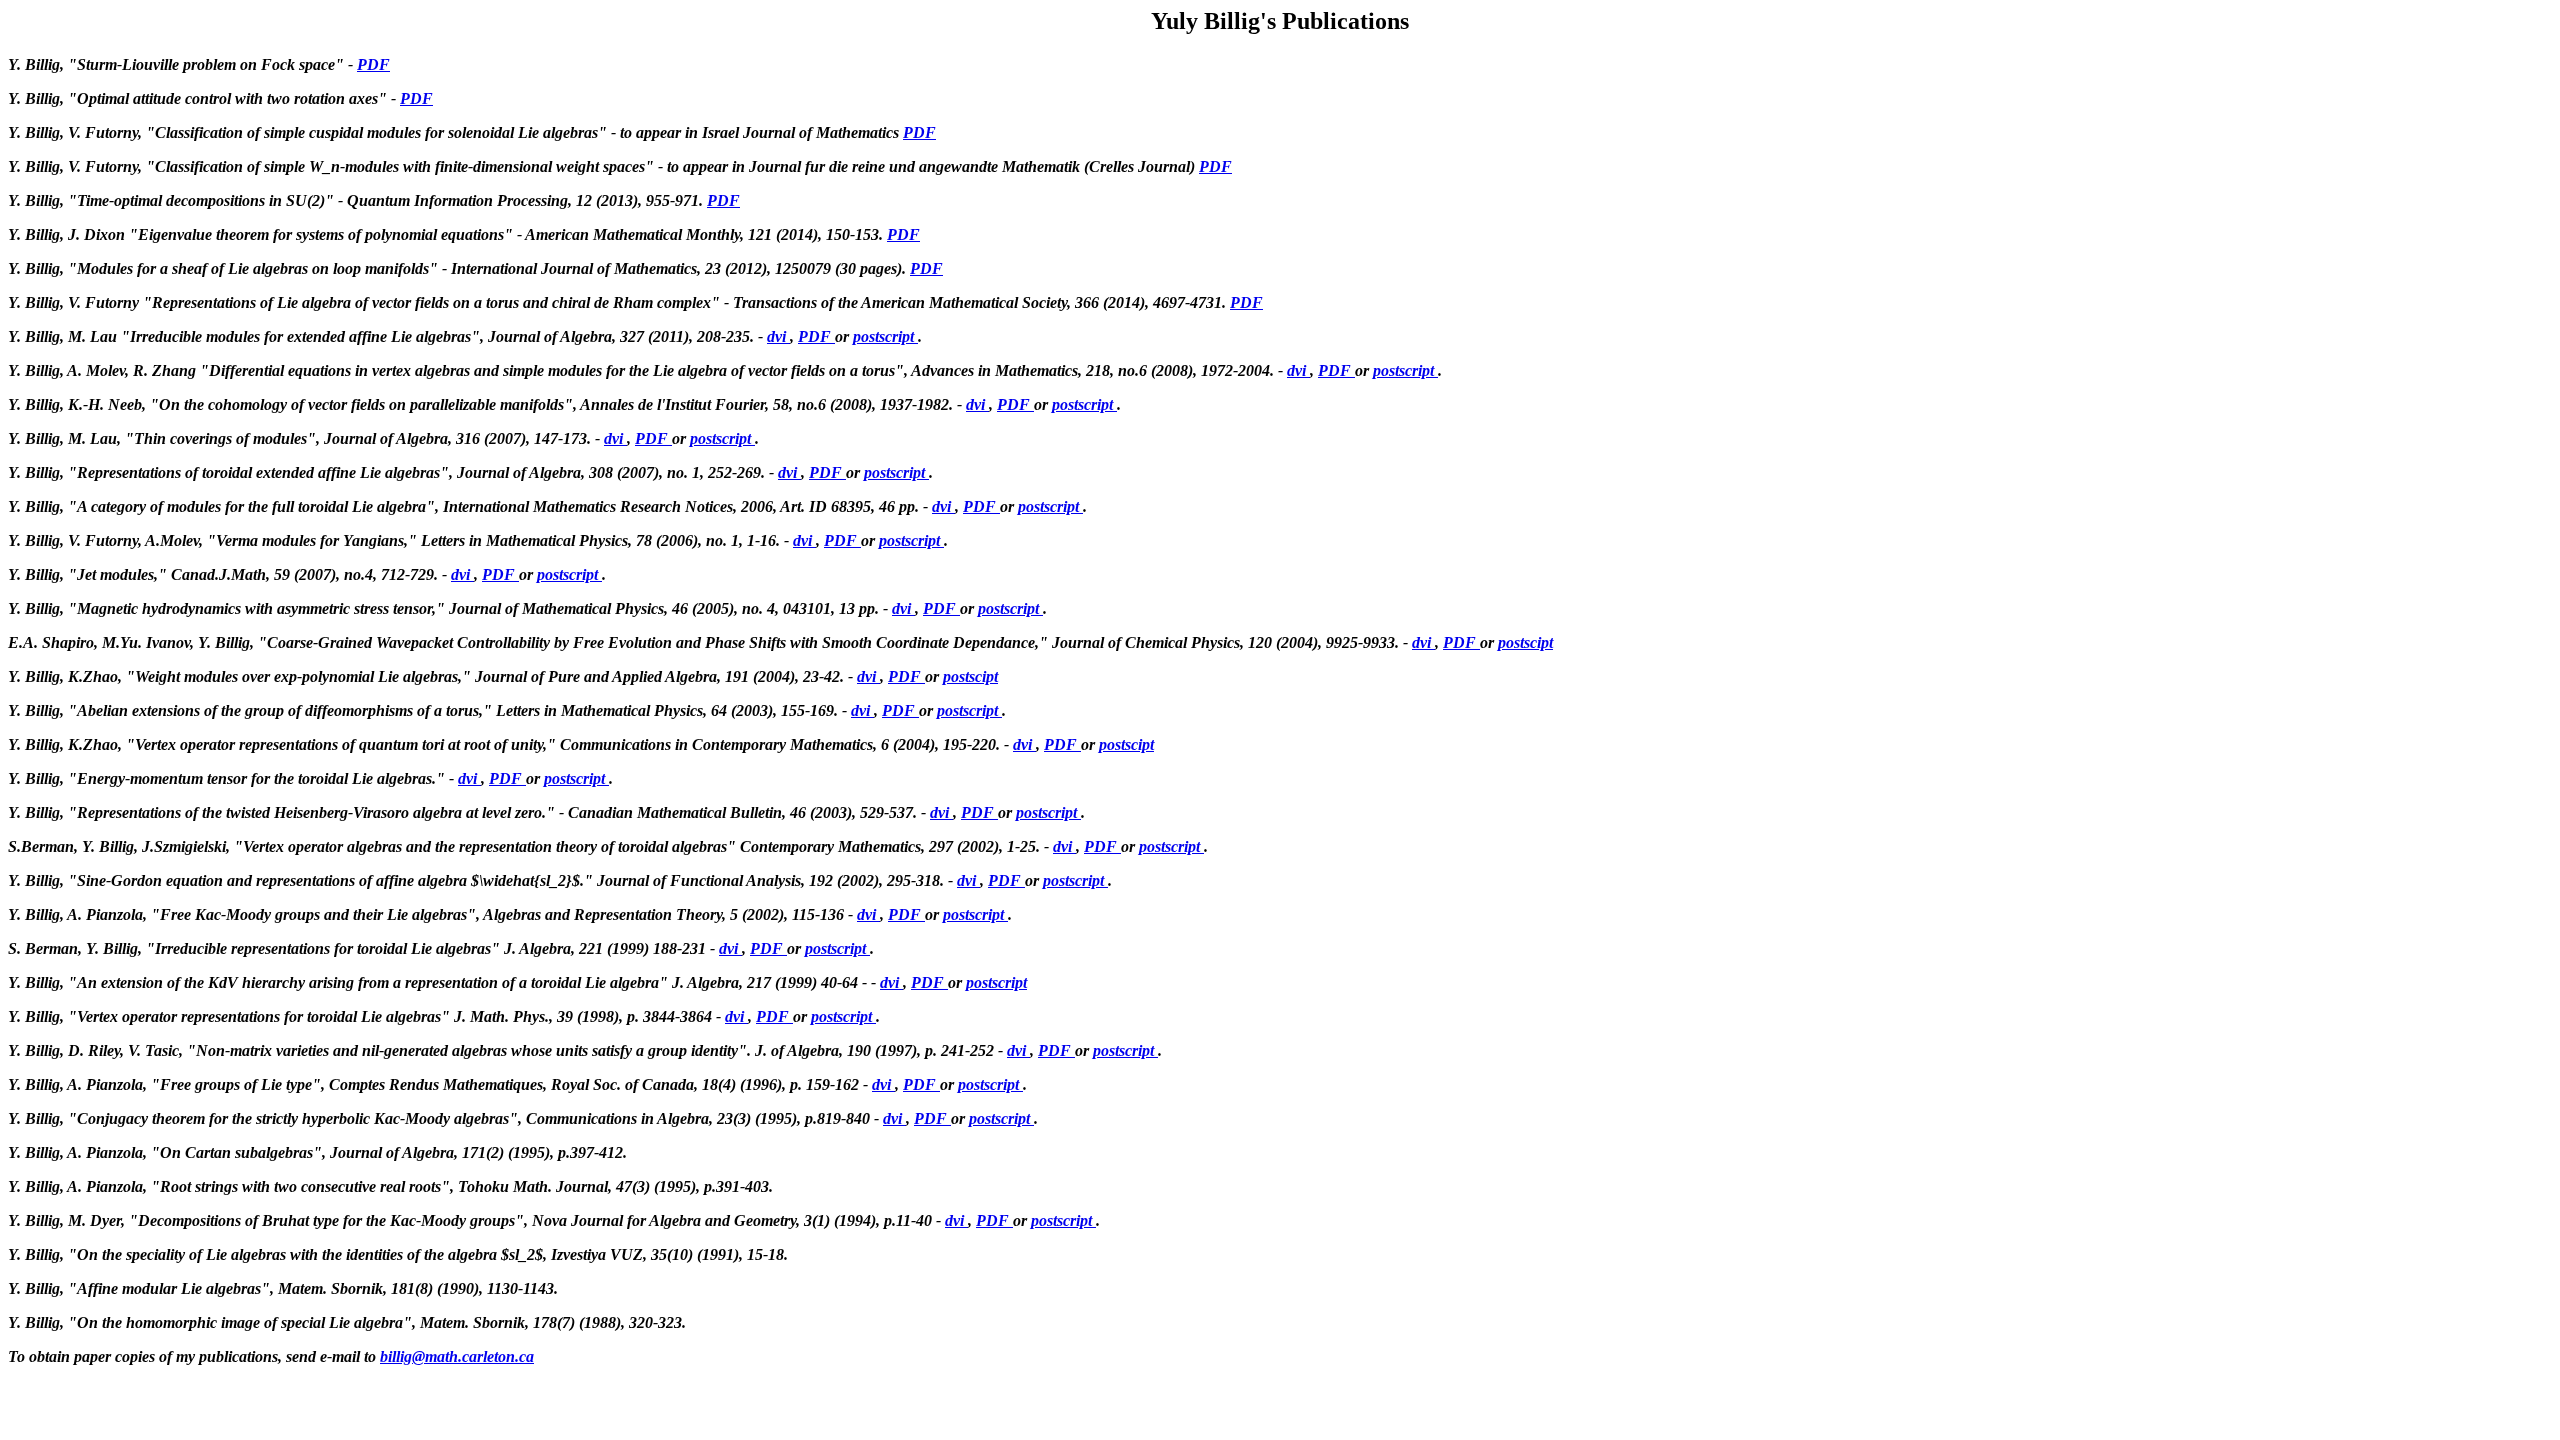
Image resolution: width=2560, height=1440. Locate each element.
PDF (373, 64)
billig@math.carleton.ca (457, 1356)
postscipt (1525, 642)
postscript (885, 336)
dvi (778, 336)
